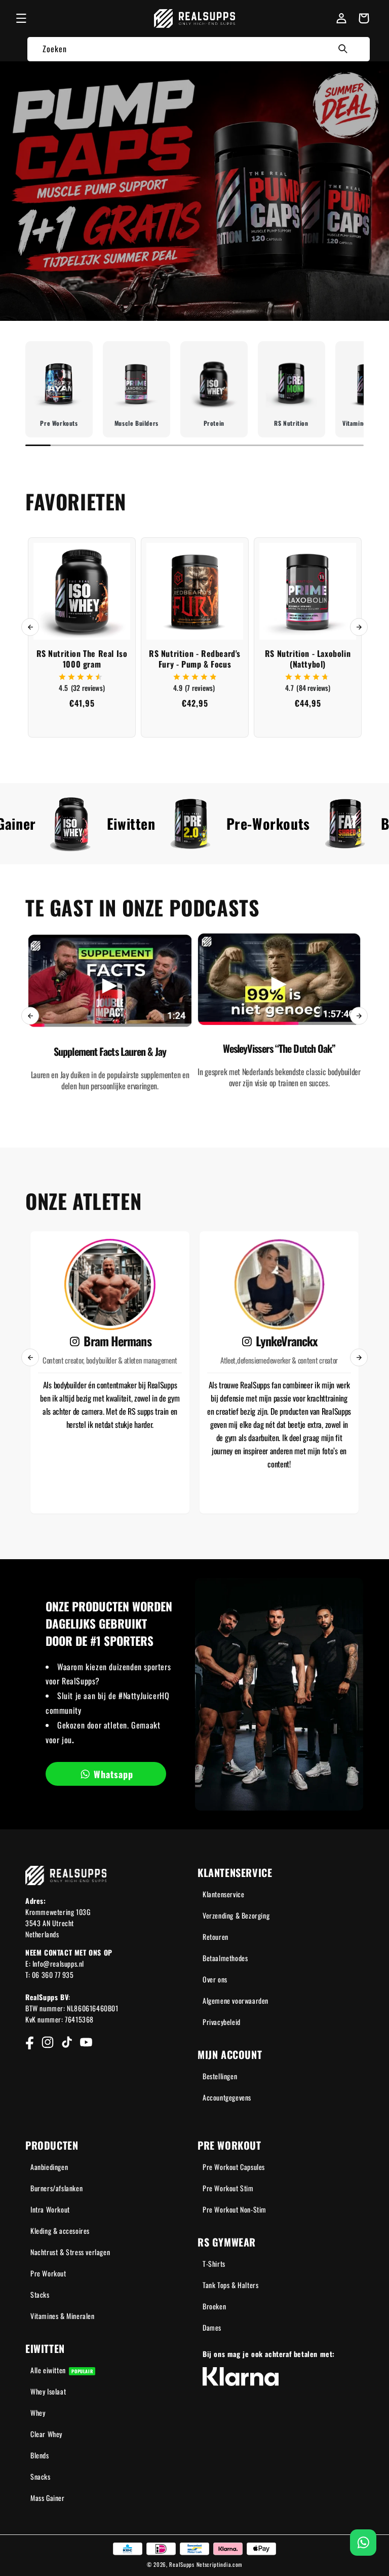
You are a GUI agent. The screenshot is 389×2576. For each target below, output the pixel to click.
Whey (38, 2413)
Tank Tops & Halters (230, 2285)
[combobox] (199, 49)
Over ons (215, 1979)
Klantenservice (223, 1894)
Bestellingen (220, 2076)
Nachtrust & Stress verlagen (70, 2252)
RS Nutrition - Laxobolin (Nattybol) (308, 659)
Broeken (214, 2306)
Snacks (41, 2476)
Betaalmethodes (225, 1958)
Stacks (40, 2294)
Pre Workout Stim (228, 2188)
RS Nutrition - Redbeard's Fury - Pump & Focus (195, 659)
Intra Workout (50, 2209)
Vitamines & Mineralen (63, 2316)
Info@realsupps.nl (58, 1963)
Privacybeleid (222, 2022)
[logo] (195, 19)
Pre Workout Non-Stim (235, 2209)
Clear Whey (46, 2434)
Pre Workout (48, 2273)
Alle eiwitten (62, 2370)
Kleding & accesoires (60, 2231)
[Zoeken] (343, 49)
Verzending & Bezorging (236, 1915)
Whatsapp (113, 1774)
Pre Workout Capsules (234, 2167)
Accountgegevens (227, 2097)
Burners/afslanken (56, 2188)
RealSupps (182, 2564)
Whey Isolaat (48, 2391)
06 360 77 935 (53, 1975)
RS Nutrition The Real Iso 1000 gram (82, 659)
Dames (212, 2327)
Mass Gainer (48, 2498)
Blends (40, 2455)
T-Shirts (214, 2264)
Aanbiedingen (49, 2167)
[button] (21, 18)
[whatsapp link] (363, 2543)
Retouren (216, 1937)
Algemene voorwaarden (236, 2000)
